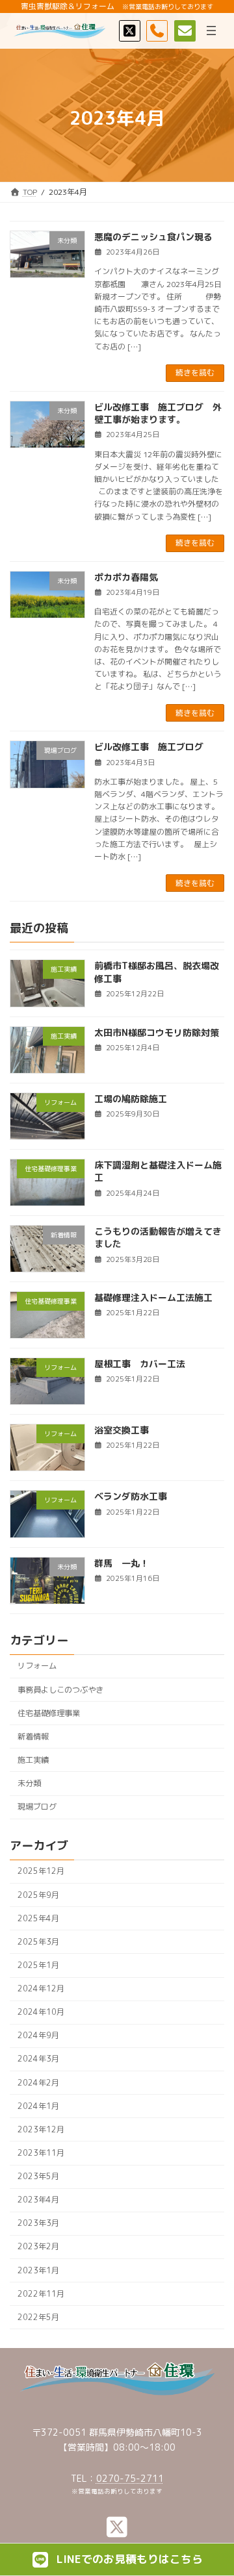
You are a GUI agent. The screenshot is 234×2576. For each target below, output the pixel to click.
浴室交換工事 (122, 1430)
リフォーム (37, 1666)
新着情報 (33, 1736)
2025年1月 (38, 1965)
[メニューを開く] (211, 31)
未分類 (29, 1783)
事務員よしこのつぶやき (60, 1690)
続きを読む (195, 373)
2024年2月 (38, 2083)
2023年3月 (38, 2224)
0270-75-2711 (130, 2478)
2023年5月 (38, 2176)
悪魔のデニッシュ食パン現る (153, 237)
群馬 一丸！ (122, 1563)
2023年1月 (38, 2270)
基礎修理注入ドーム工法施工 (153, 1297)
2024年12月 (41, 1989)
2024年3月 (38, 2059)
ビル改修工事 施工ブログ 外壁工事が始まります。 (158, 413)
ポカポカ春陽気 (126, 577)
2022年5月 (38, 2317)
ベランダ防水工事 (131, 1497)
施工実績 (33, 1760)
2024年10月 (41, 2012)
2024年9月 (38, 2036)
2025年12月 (41, 1872)
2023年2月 (38, 2247)
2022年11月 (41, 2294)
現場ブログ (37, 1807)
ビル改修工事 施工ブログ (149, 747)
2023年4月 (38, 2200)
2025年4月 (38, 1918)
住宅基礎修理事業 (49, 1713)
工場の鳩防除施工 (131, 1099)
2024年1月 (38, 2106)
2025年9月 (38, 1895)
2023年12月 (41, 2129)
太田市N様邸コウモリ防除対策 (157, 1032)
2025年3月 (38, 1942)
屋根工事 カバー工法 (140, 1364)
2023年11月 (41, 2153)
